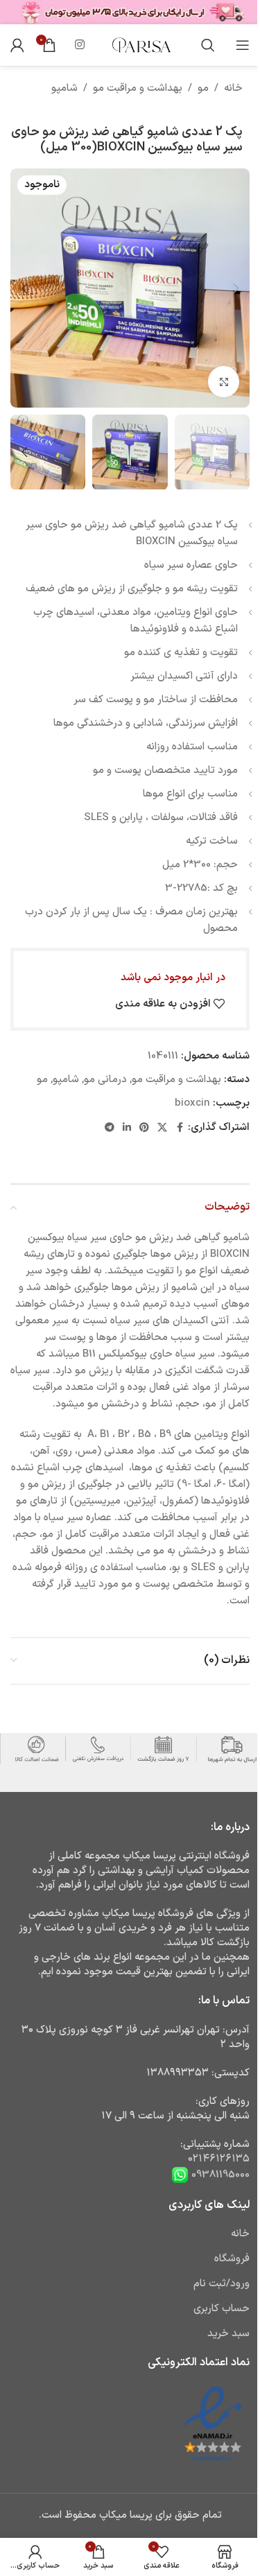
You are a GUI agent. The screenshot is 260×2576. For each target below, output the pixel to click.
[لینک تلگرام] (110, 1128)
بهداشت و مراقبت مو (138, 88)
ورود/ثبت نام (222, 2284)
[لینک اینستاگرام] (79, 45)
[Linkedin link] (127, 1128)
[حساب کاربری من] (17, 45)
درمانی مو (105, 1080)
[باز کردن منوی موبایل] (243, 45)
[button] (236, 288)
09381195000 (219, 2174)
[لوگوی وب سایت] (141, 45)
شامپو (64, 88)
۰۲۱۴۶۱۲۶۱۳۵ (219, 2159)
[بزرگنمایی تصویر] (224, 382)
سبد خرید (228, 2334)
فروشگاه (232, 2259)
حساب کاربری (222, 2309)
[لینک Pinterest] (144, 1128)
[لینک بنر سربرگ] (130, 12)
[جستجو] (208, 45)
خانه (233, 88)
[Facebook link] (180, 1128)
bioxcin (192, 1103)
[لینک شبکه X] (162, 1128)
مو (203, 88)
